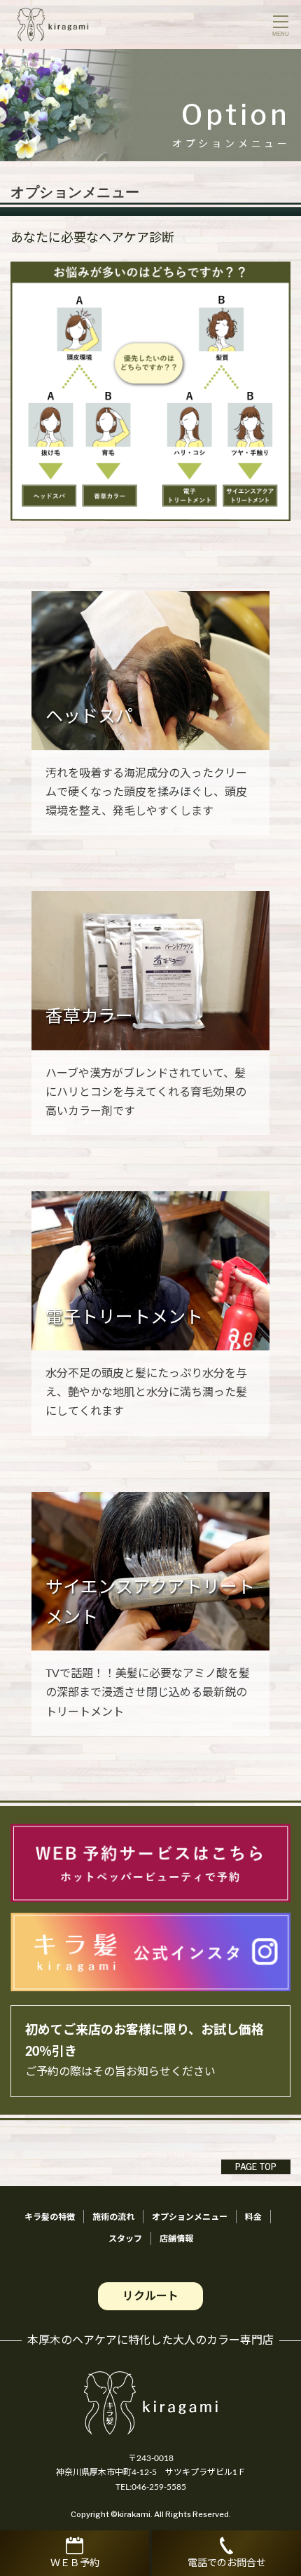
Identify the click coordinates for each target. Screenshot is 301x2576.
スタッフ (125, 2239)
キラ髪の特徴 (50, 2217)
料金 (253, 2217)
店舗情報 (176, 2239)
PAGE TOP (256, 2167)
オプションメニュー (190, 2217)
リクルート (150, 2296)
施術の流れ (113, 2217)
